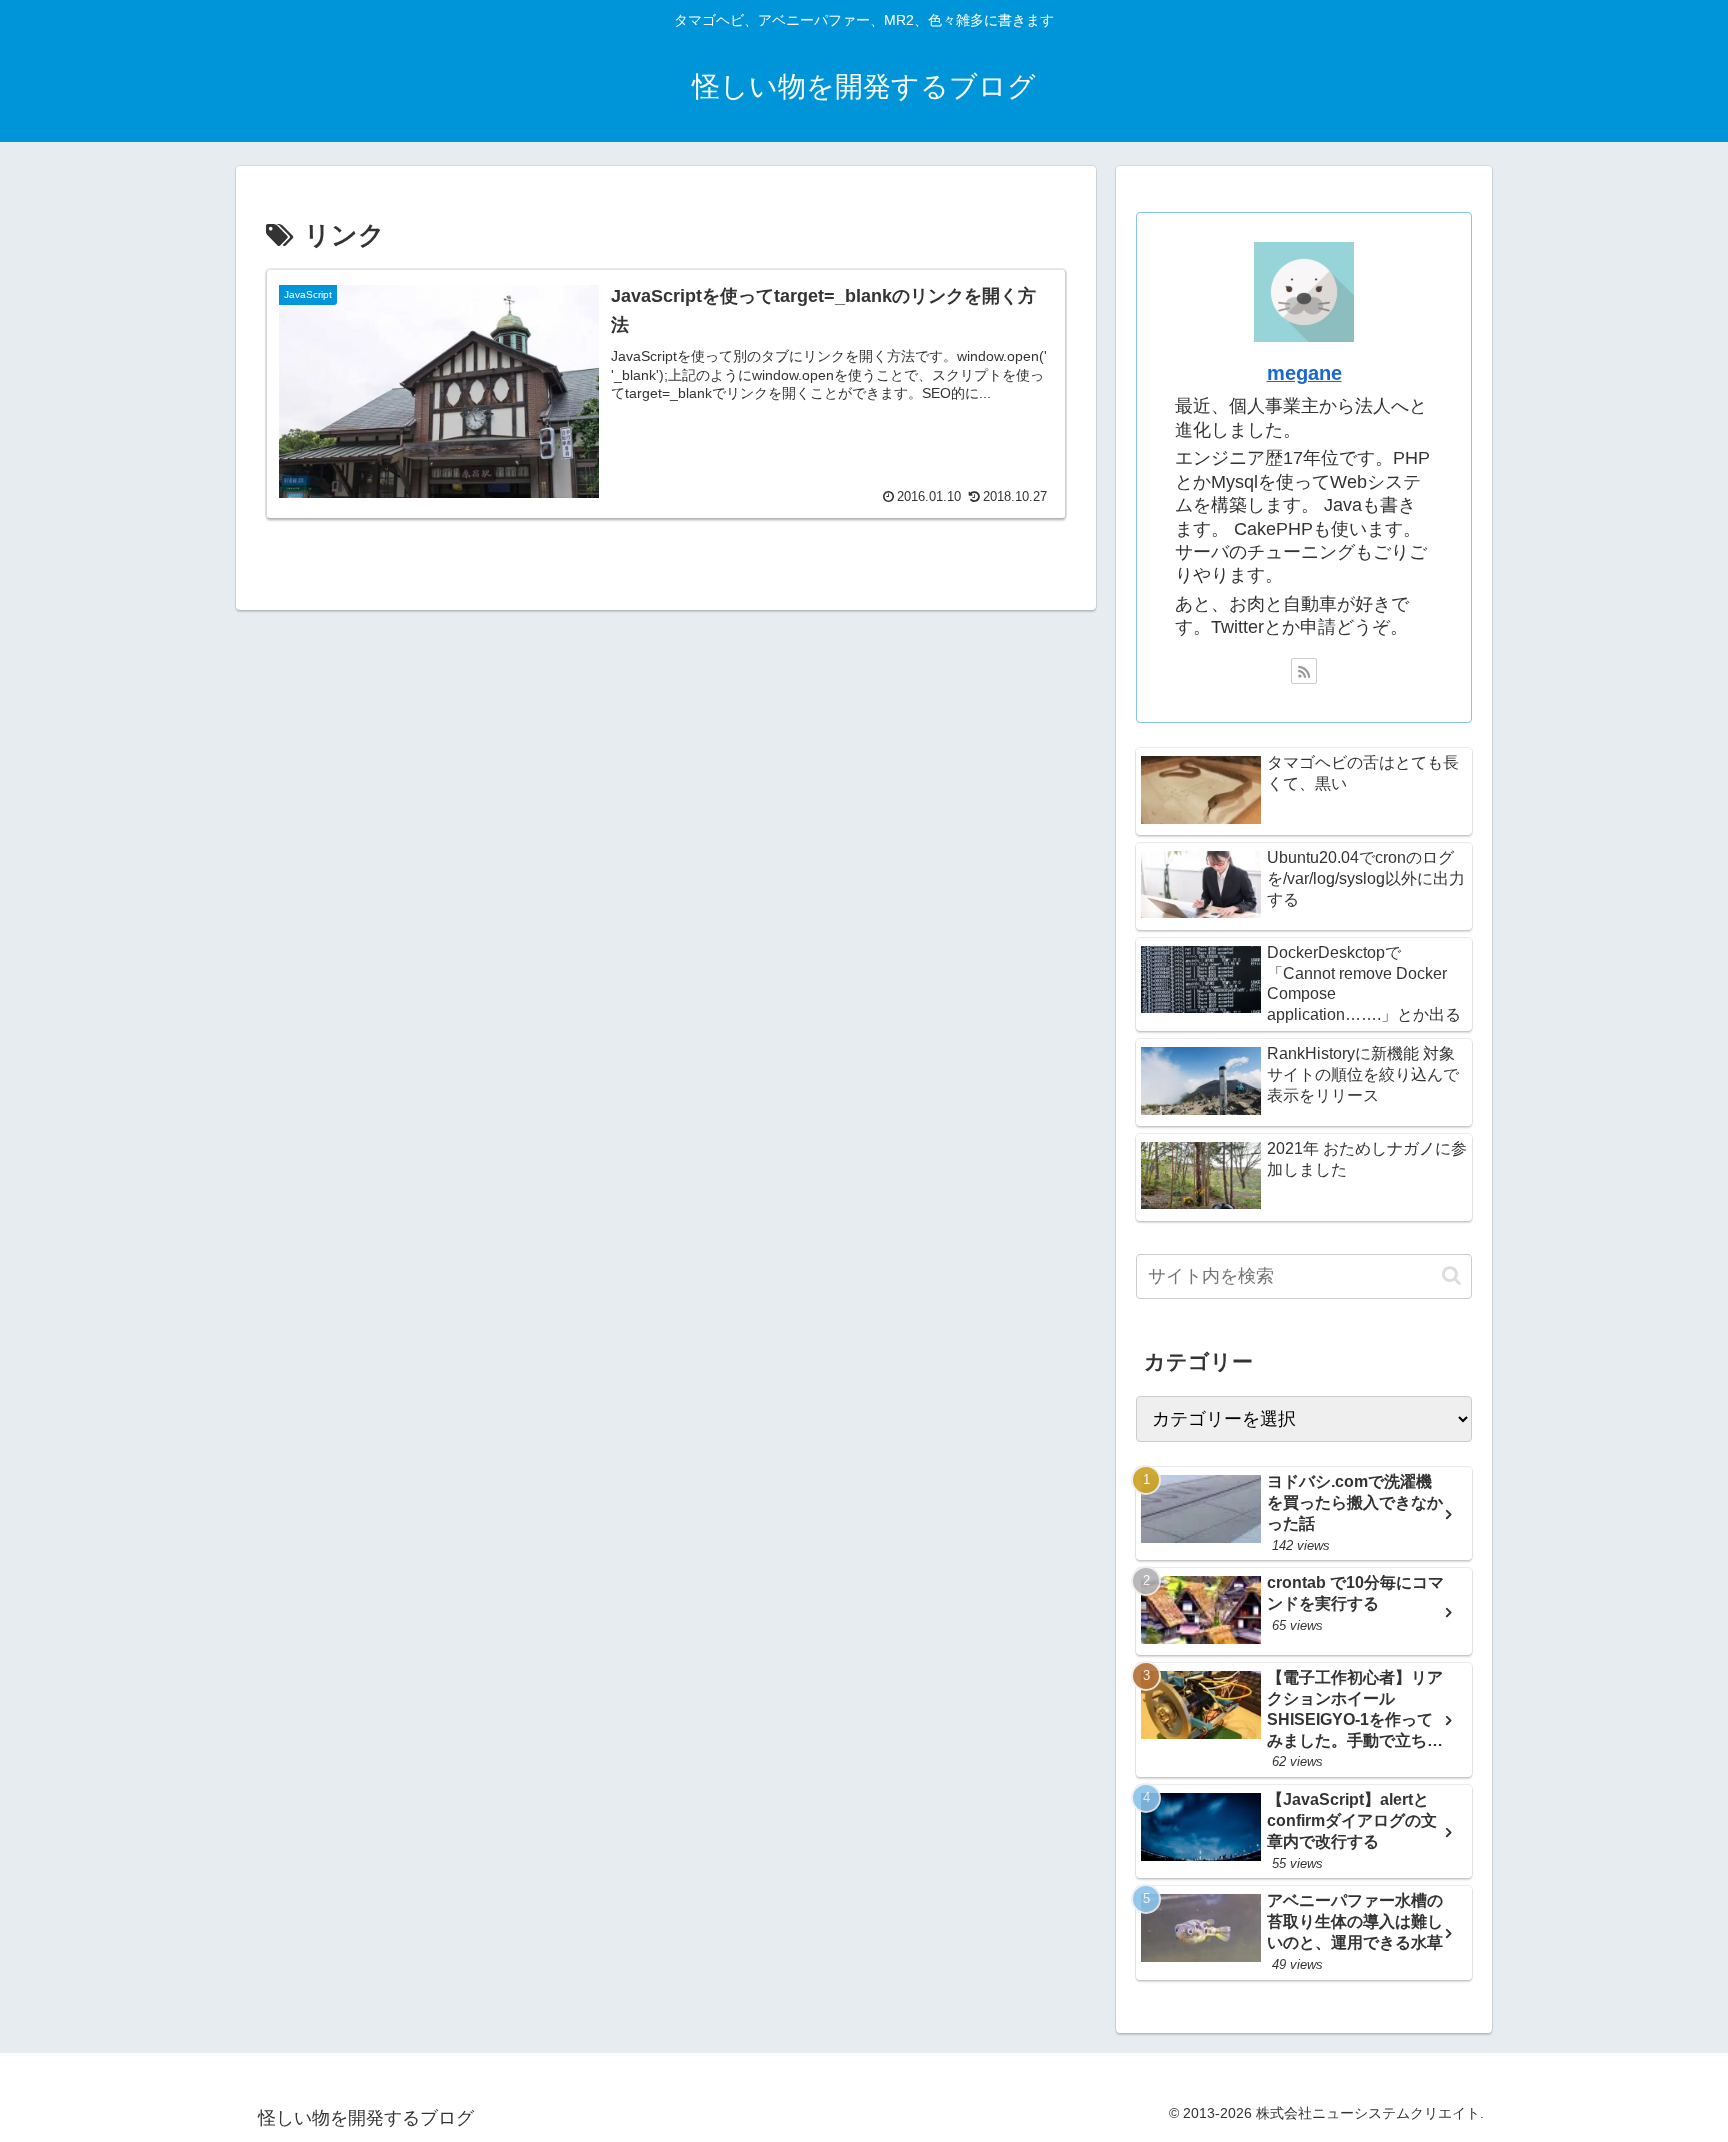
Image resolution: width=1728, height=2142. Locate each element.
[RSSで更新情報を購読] (1304, 671)
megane (1304, 373)
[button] (1451, 1275)
